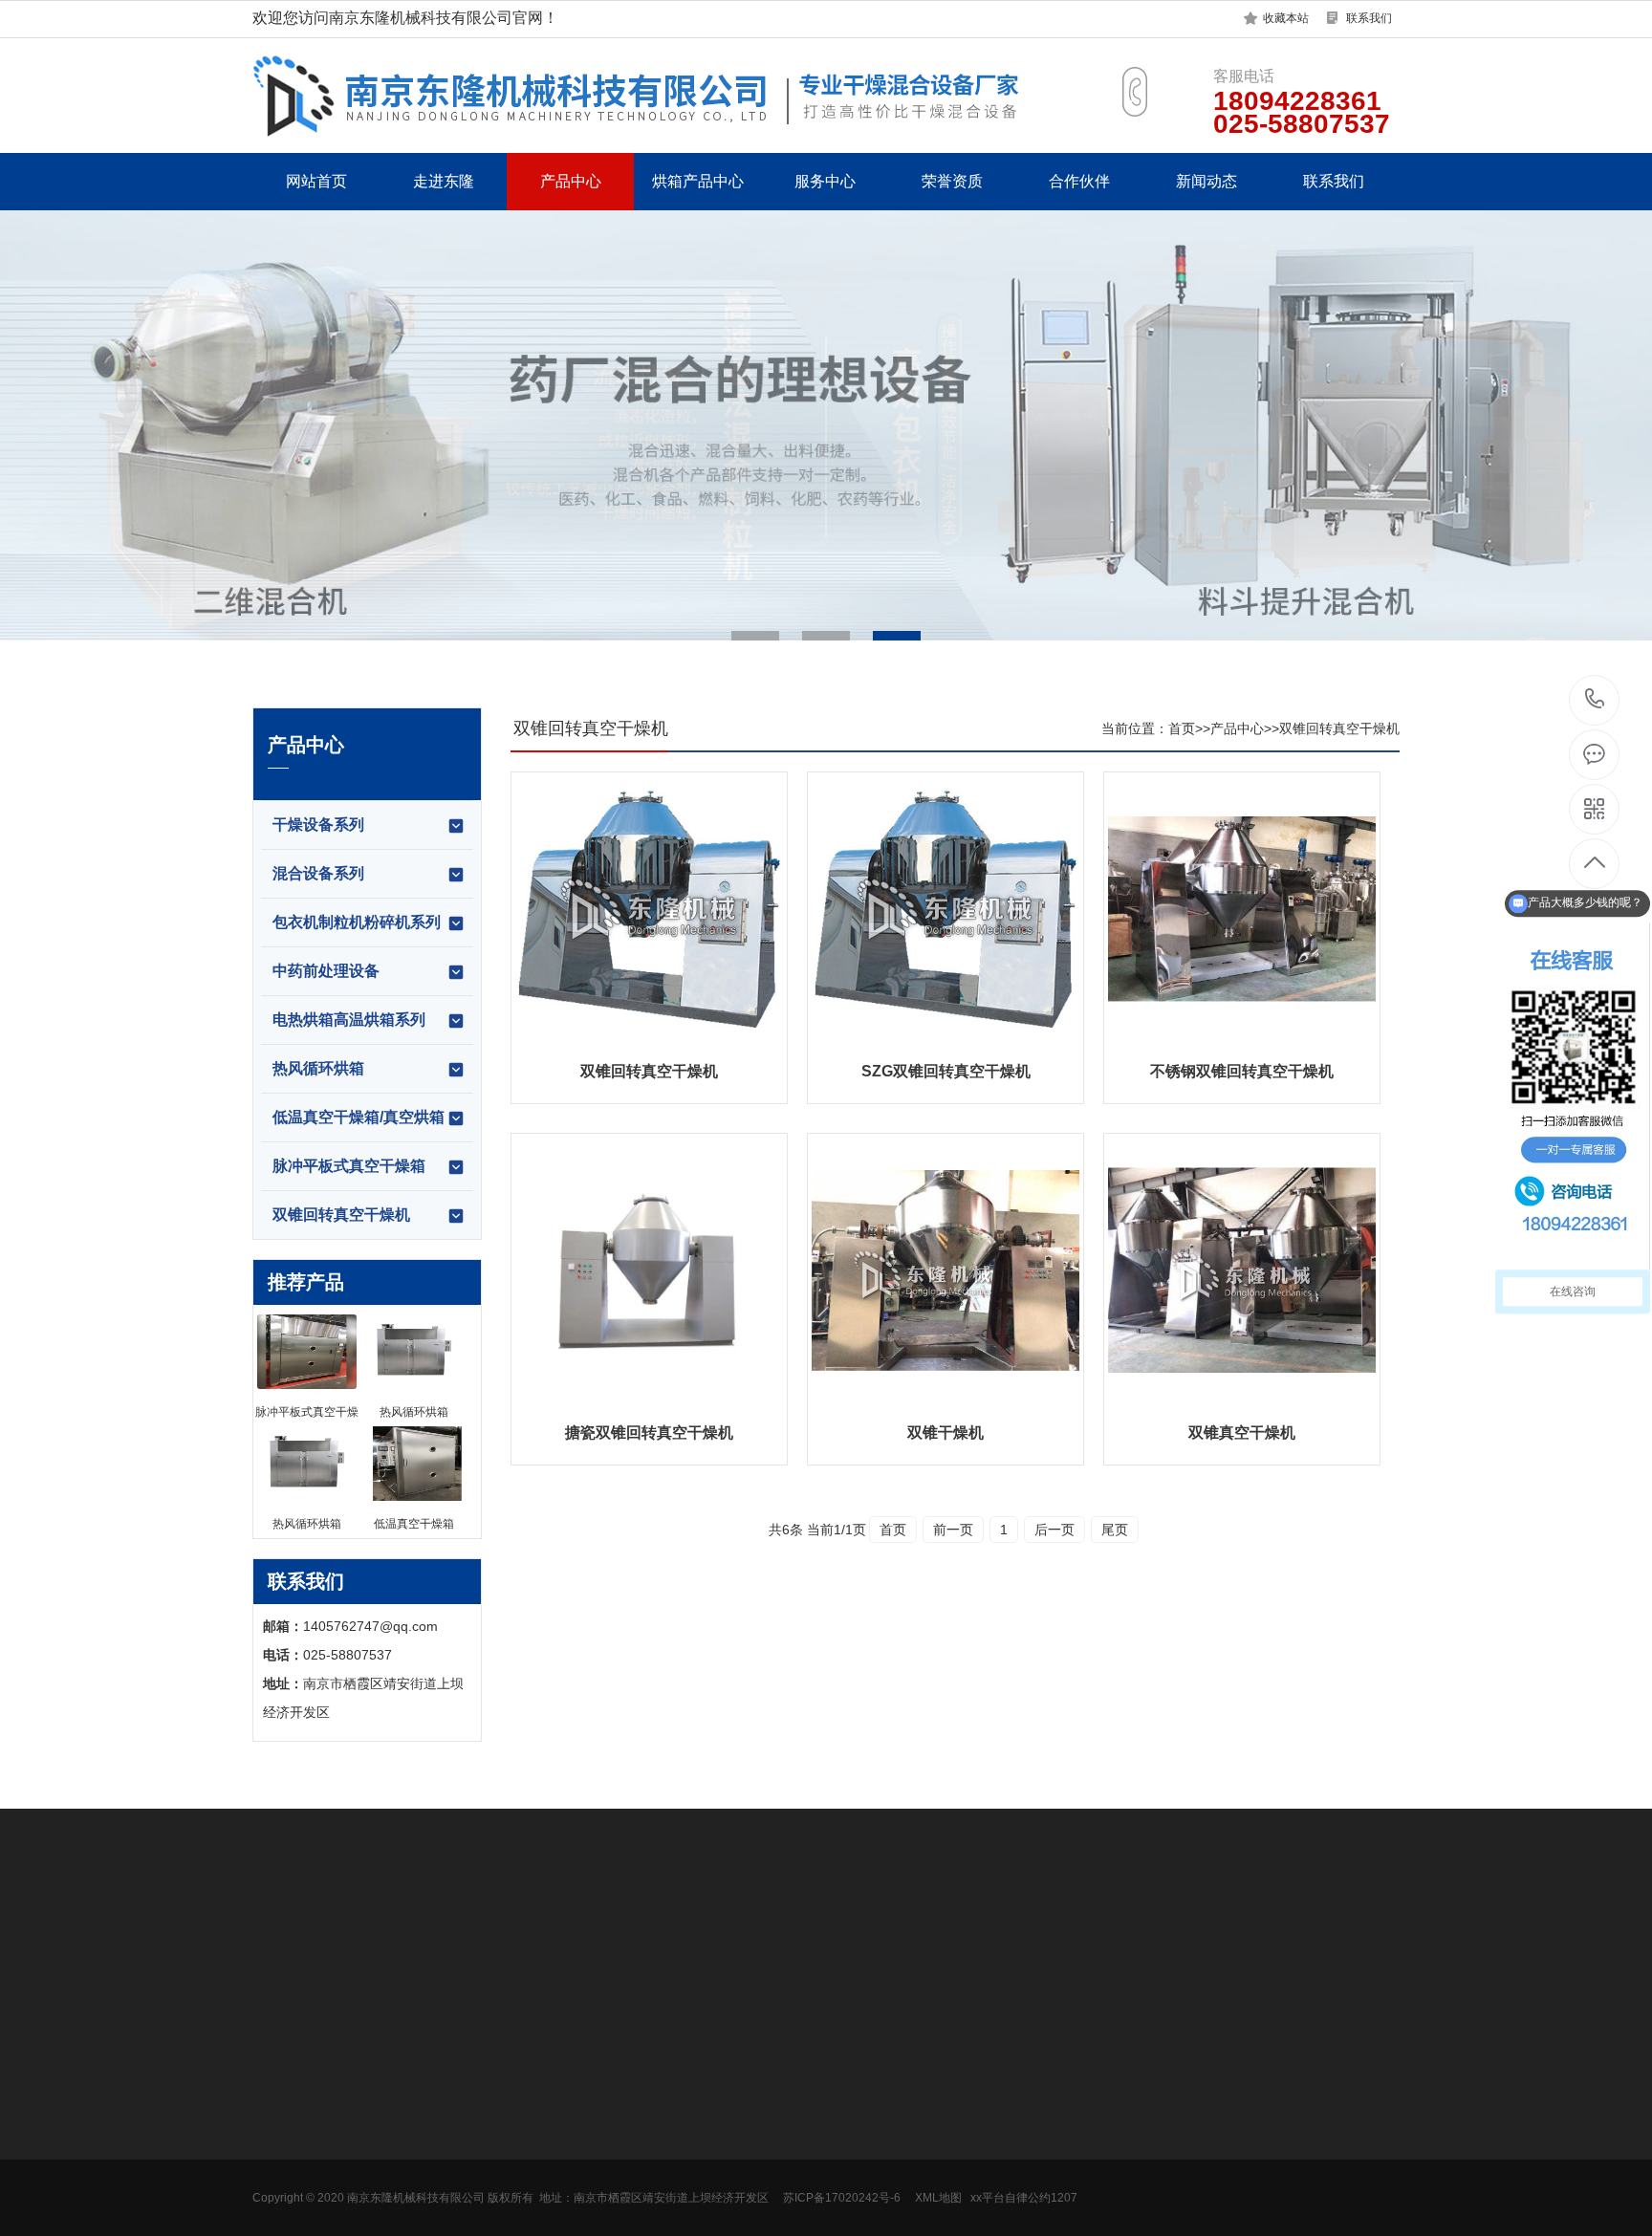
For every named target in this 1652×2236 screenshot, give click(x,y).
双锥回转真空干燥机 (341, 1215)
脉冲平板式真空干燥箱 (349, 1166)
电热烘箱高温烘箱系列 (349, 1020)
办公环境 (279, 2183)
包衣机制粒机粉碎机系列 (357, 922)
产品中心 (571, 181)
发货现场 (279, 2155)
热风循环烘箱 (318, 1068)
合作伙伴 (1079, 181)
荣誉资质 (952, 181)
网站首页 (316, 181)
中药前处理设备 (326, 971)
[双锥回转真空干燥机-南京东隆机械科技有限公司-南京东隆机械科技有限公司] (683, 95)
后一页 (1054, 1530)
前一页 (953, 1530)
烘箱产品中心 (698, 181)
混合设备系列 (318, 873)
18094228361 (1595, 700)
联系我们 (1369, 18)
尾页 (1115, 1530)
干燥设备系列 (318, 825)
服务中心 (825, 181)
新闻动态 (1206, 181)
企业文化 (279, 2126)
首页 (1182, 728)
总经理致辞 (286, 2097)
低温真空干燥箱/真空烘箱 (359, 1117)
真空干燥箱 (630, 2126)
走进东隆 (444, 181)
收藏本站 (1286, 18)
